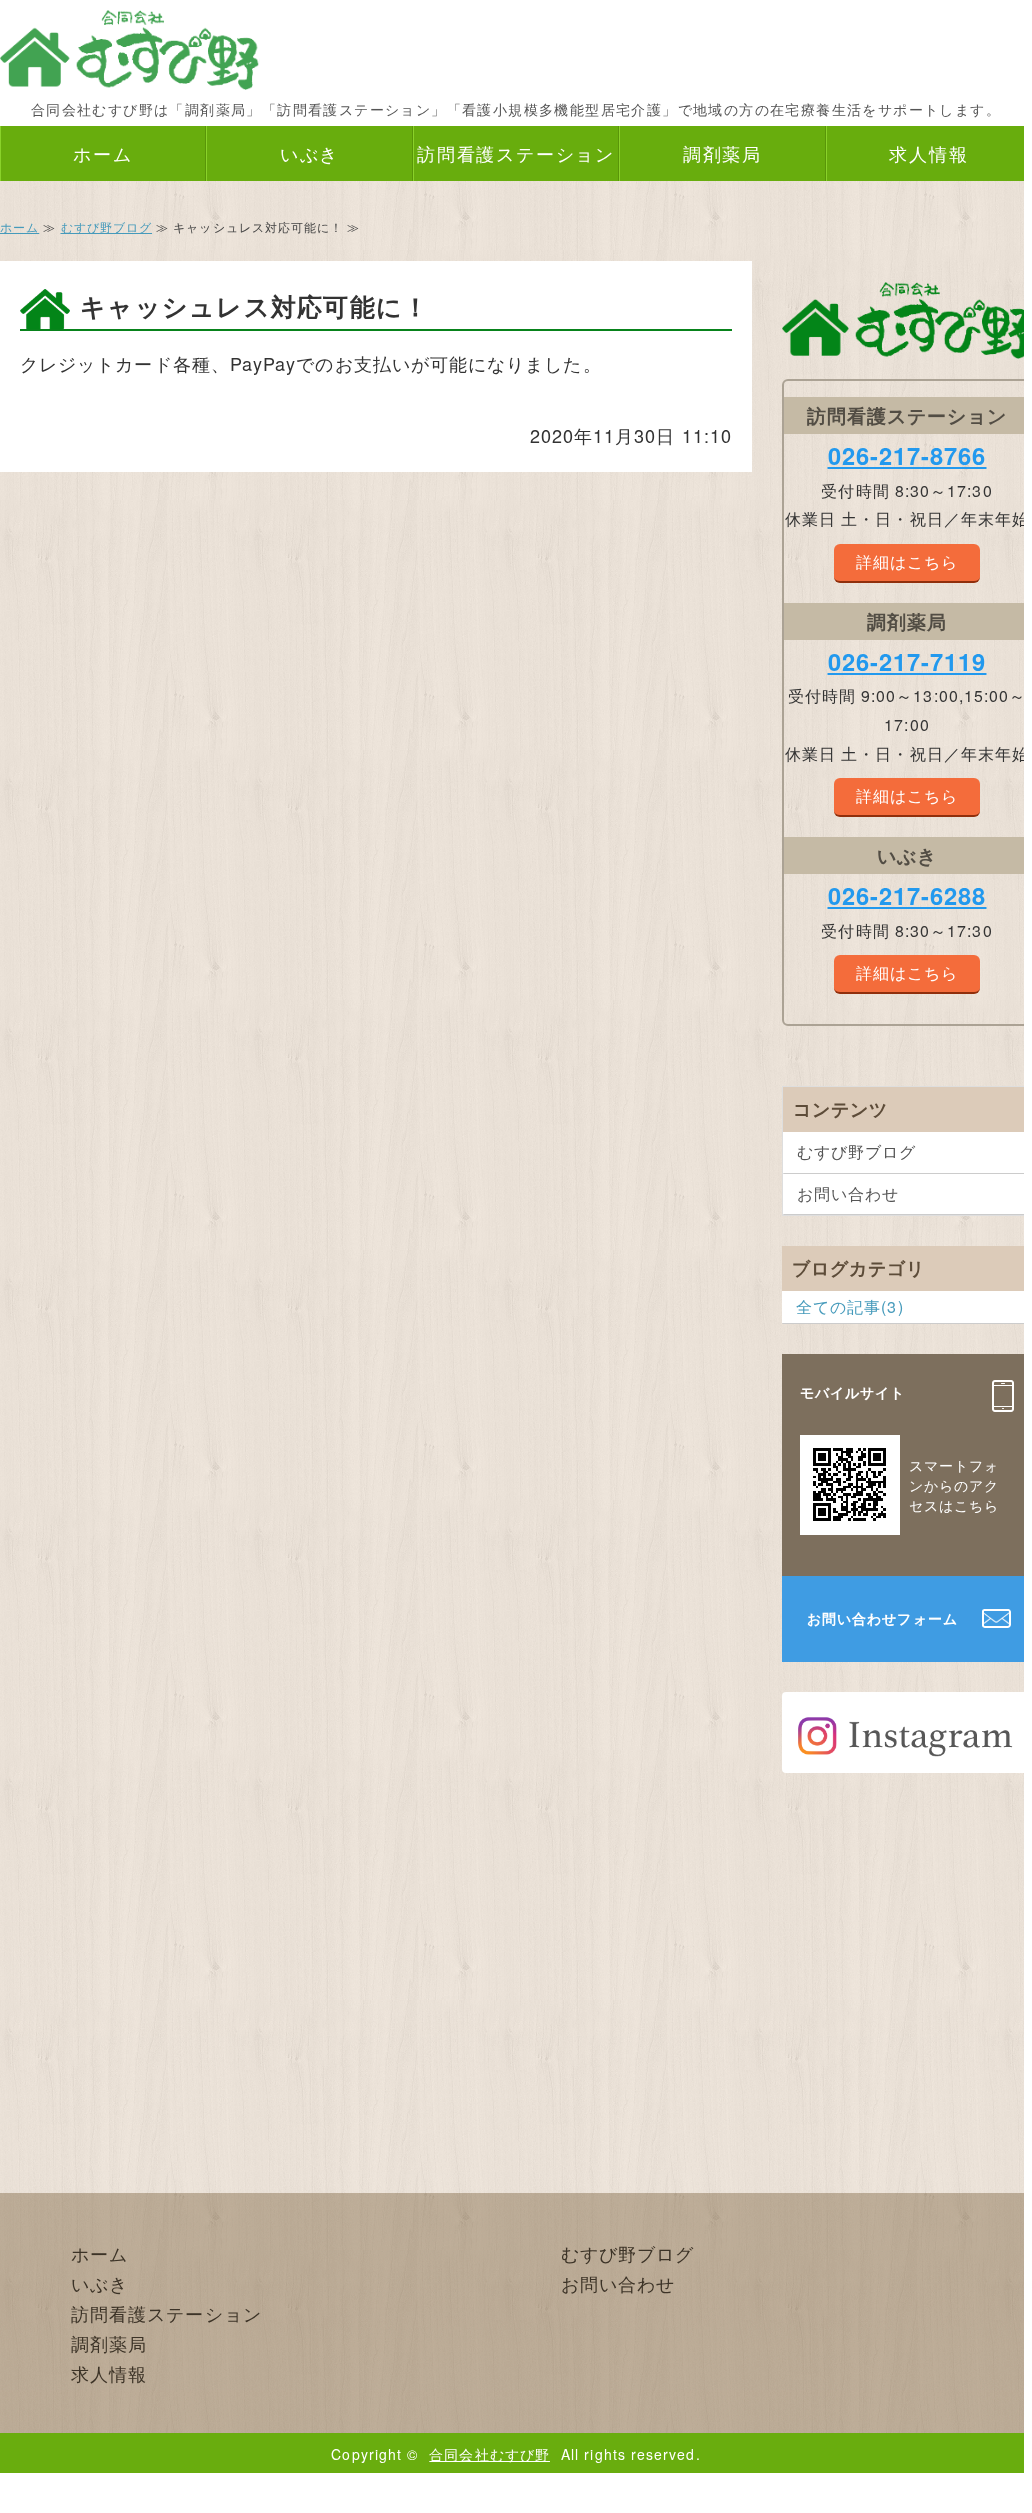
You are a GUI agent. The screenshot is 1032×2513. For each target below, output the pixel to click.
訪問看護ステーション (516, 153)
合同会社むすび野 (489, 2454)
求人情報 (928, 153)
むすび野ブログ (107, 226)
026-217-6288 (907, 895)
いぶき (309, 153)
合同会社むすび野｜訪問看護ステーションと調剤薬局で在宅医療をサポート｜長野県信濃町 (130, 45)
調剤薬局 (722, 153)
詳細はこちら (907, 561)
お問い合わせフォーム (882, 1618)
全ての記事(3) (850, 1306)
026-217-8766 (907, 455)
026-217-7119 (907, 661)
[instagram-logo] (907, 1757)
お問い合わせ (848, 1193)
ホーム (102, 153)
